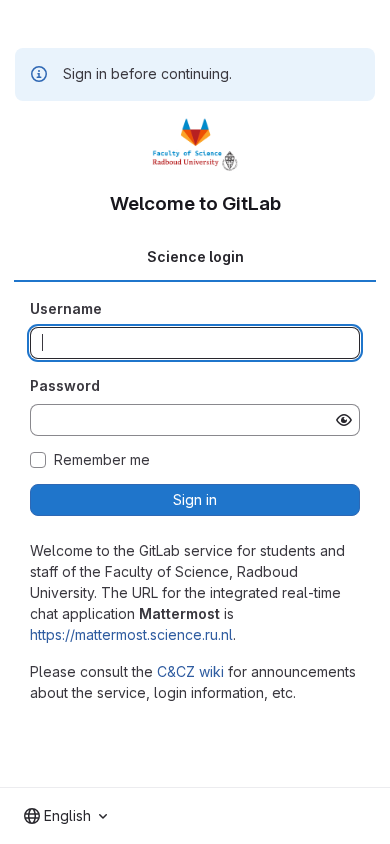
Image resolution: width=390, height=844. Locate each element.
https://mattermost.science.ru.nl (131, 634)
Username (66, 308)
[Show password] (344, 420)
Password (65, 385)
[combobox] (65, 816)
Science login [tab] (195, 256)
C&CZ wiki (190, 671)
